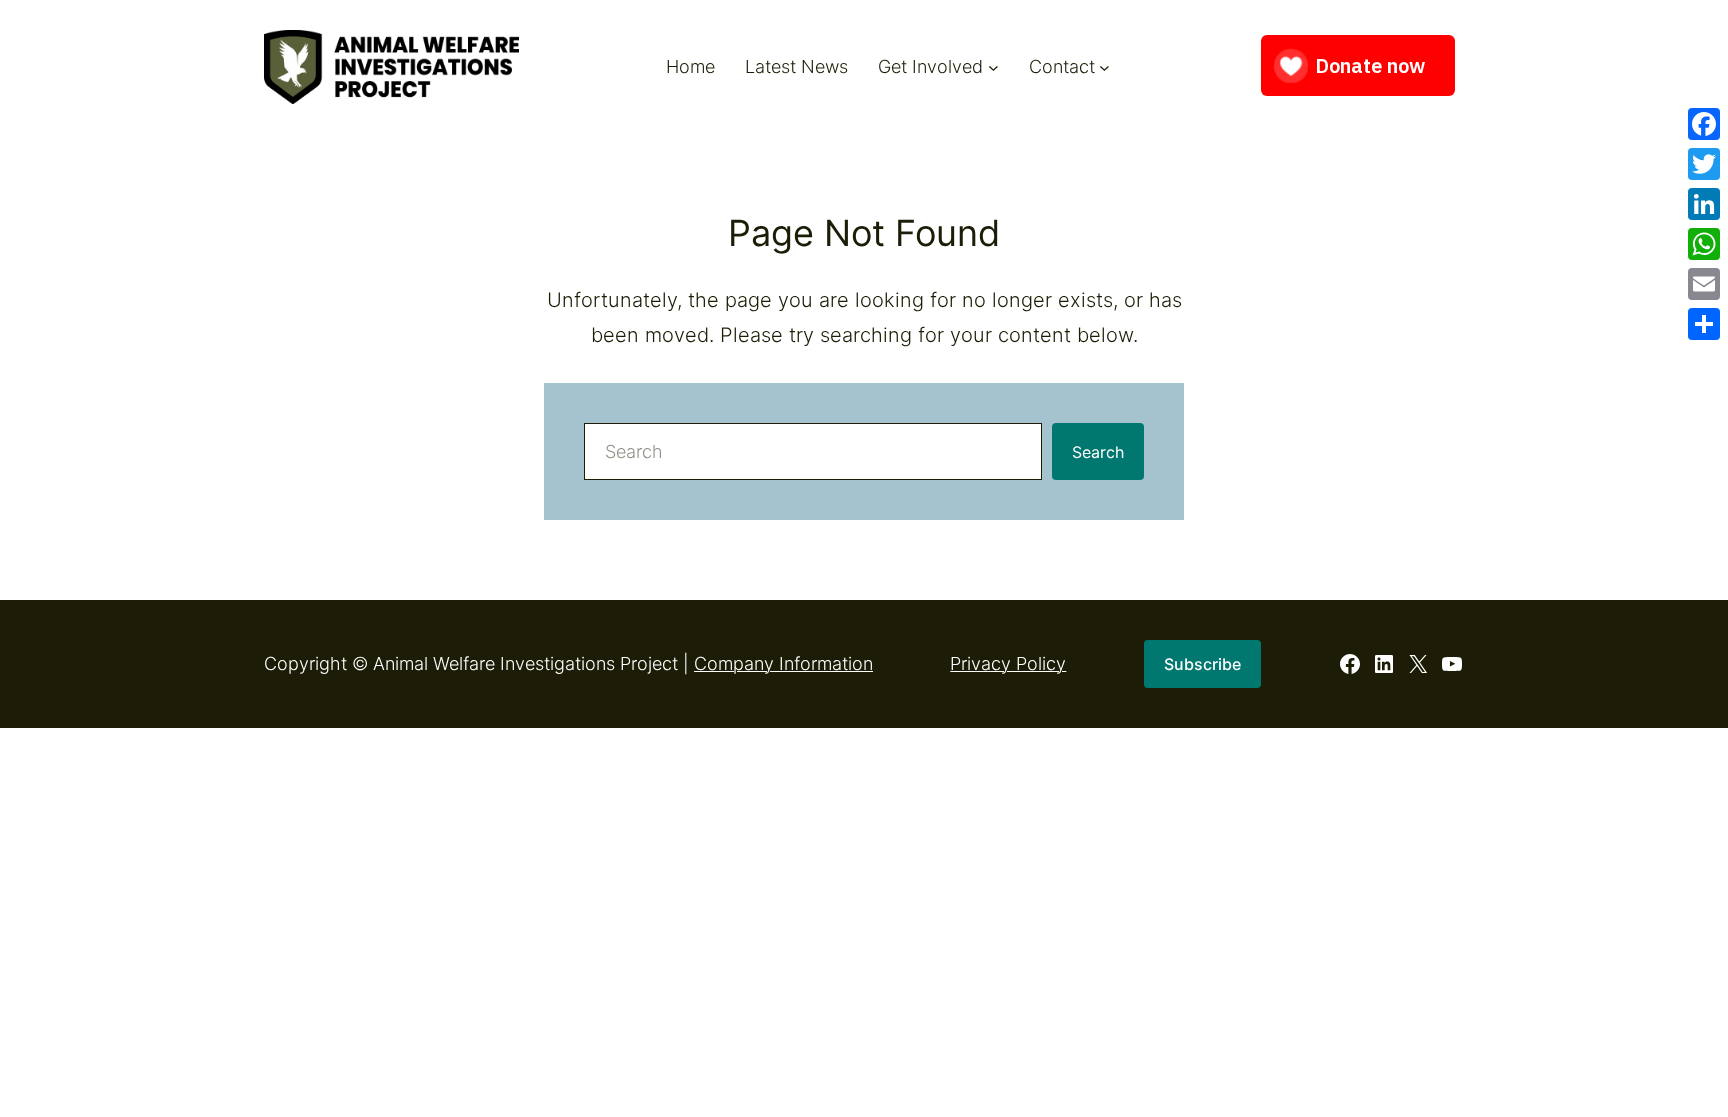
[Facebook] (1704, 124)
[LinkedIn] (1704, 204)
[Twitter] (1704, 164)
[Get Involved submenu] (993, 66)
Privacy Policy (1008, 663)
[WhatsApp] (1704, 244)
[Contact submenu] (1104, 66)
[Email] (1704, 284)
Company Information (783, 663)
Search (1098, 452)
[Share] (1704, 324)
